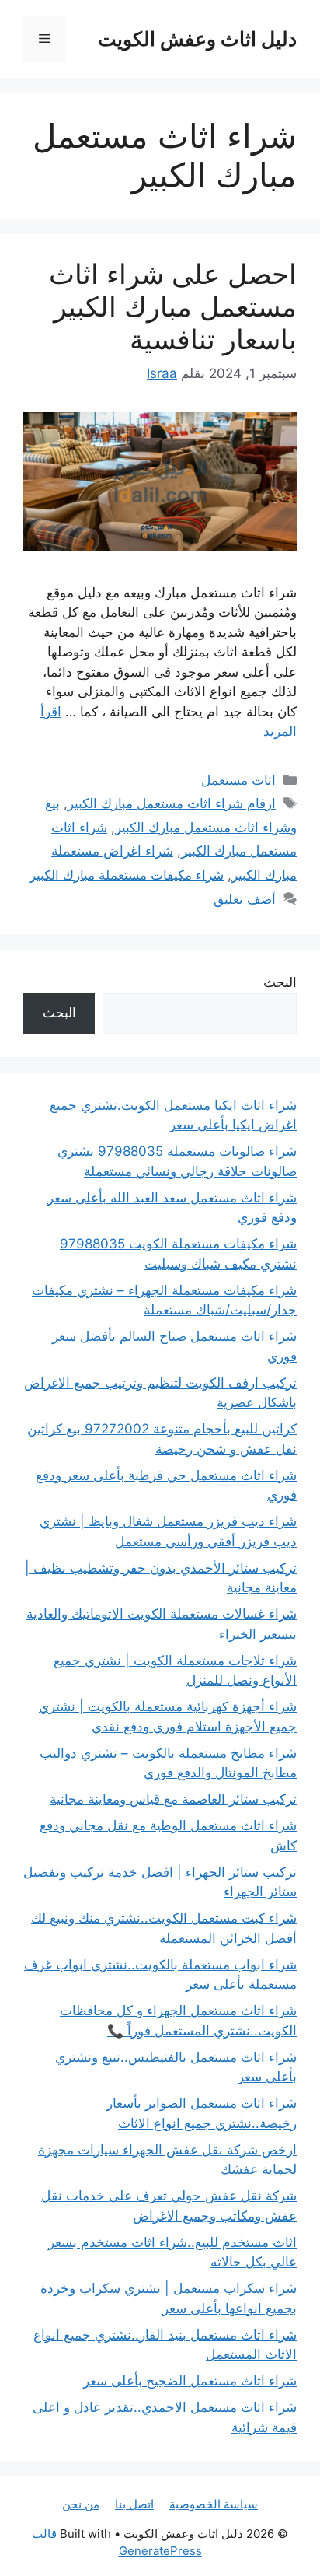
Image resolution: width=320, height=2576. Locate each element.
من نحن (81, 2504)
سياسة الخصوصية (214, 2504)
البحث (280, 982)
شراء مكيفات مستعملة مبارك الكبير (127, 875)
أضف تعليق (245, 899)
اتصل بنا (134, 2504)
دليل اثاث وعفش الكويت (197, 39)
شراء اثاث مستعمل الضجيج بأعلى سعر (190, 2381)
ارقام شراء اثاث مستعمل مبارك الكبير (172, 803)
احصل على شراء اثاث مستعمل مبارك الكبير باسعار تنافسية (173, 306)
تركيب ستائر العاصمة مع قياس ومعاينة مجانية (173, 1799)
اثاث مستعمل (238, 780)
